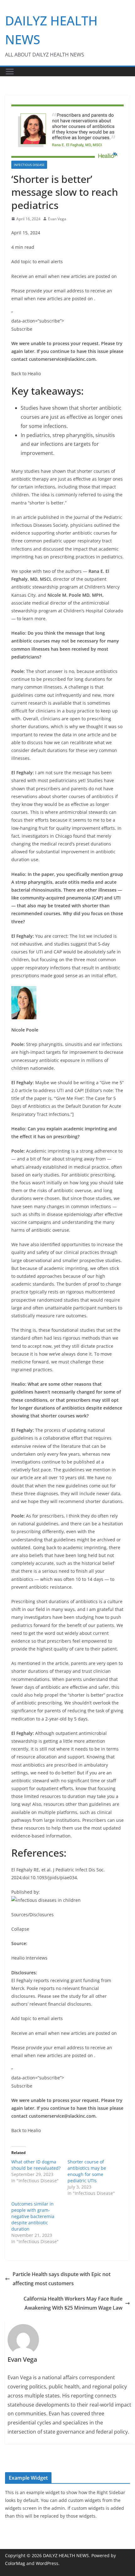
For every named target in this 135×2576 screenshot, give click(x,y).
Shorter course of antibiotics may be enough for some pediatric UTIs (87, 2171)
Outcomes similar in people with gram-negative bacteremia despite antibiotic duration (33, 2216)
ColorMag (15, 2563)
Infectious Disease (29, 165)
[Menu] (10, 72)
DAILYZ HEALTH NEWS (66, 2555)
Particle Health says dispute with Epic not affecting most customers (62, 2279)
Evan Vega (57, 219)
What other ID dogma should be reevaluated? (36, 2165)
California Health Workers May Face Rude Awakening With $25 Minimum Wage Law (73, 2303)
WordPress (47, 2563)
